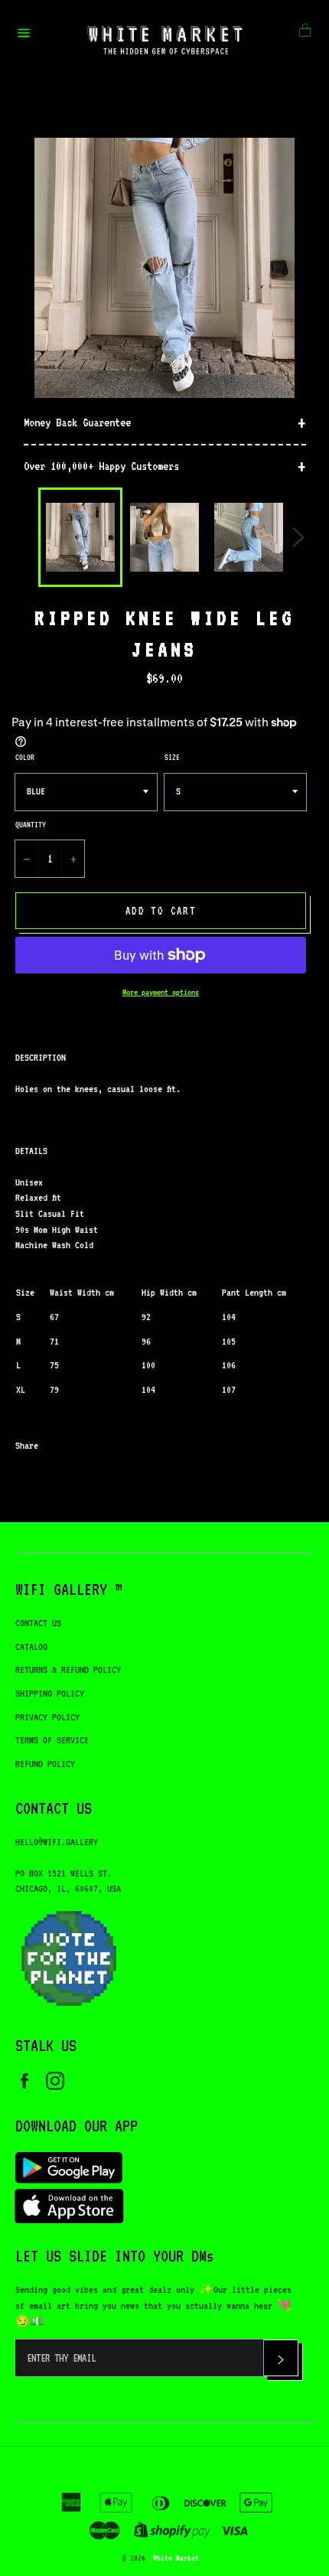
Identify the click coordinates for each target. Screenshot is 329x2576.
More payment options (161, 992)
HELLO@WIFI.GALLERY (57, 1842)
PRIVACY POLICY (47, 1717)
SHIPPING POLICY (50, 1693)
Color (25, 757)
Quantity (31, 824)
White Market (176, 2558)
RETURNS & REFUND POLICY (68, 1670)
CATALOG (31, 1647)
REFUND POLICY (45, 1764)
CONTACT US (38, 1623)
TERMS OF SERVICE (52, 1740)
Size (172, 757)
